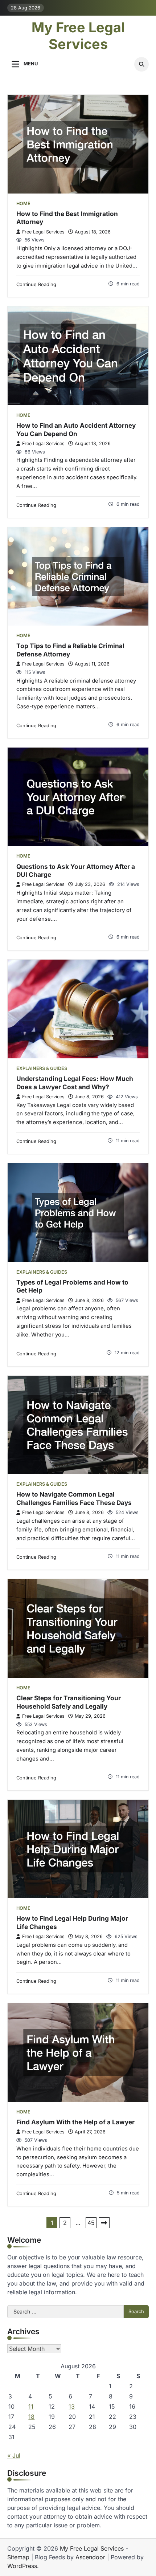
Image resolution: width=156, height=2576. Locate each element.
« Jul (14, 2455)
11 (31, 2406)
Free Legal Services (43, 232)
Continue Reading (36, 284)
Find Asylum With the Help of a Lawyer (75, 2122)
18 (31, 2417)
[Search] (141, 64)
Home (23, 204)
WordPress (22, 2566)
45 (91, 2223)
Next (104, 2223)
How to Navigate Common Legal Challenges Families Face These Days (74, 1498)
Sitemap (18, 2557)
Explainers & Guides (42, 1068)
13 (72, 2406)
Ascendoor (90, 2557)
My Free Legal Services (78, 36)
